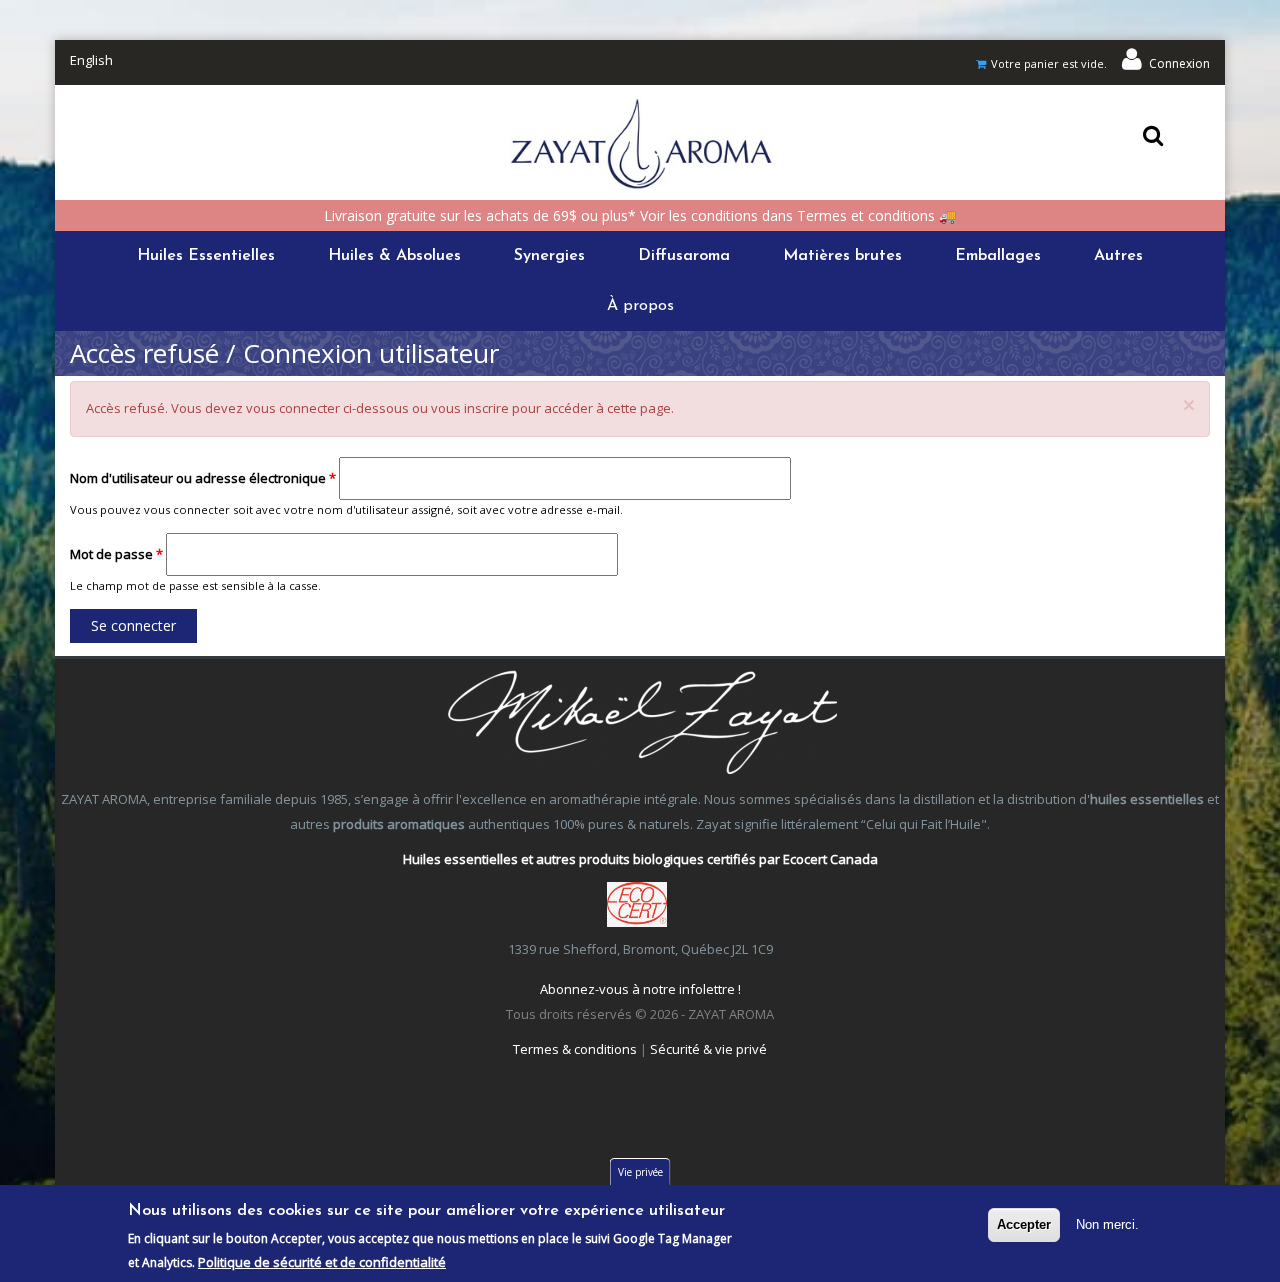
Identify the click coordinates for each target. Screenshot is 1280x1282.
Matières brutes (842, 256)
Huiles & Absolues (394, 256)
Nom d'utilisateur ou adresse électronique (203, 478)
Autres (1118, 256)
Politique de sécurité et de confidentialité (322, 1262)
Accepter (1024, 1224)
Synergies (549, 256)
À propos (640, 306)
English (91, 60)
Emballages (998, 256)
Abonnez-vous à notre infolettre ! (640, 989)
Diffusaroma (684, 256)
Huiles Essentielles (206, 256)
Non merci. (1107, 1224)
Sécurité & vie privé (708, 1049)
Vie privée (640, 1172)
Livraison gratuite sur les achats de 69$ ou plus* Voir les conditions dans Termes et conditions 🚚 (640, 215)
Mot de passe (116, 554)
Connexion (1179, 63)
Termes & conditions (575, 1049)
